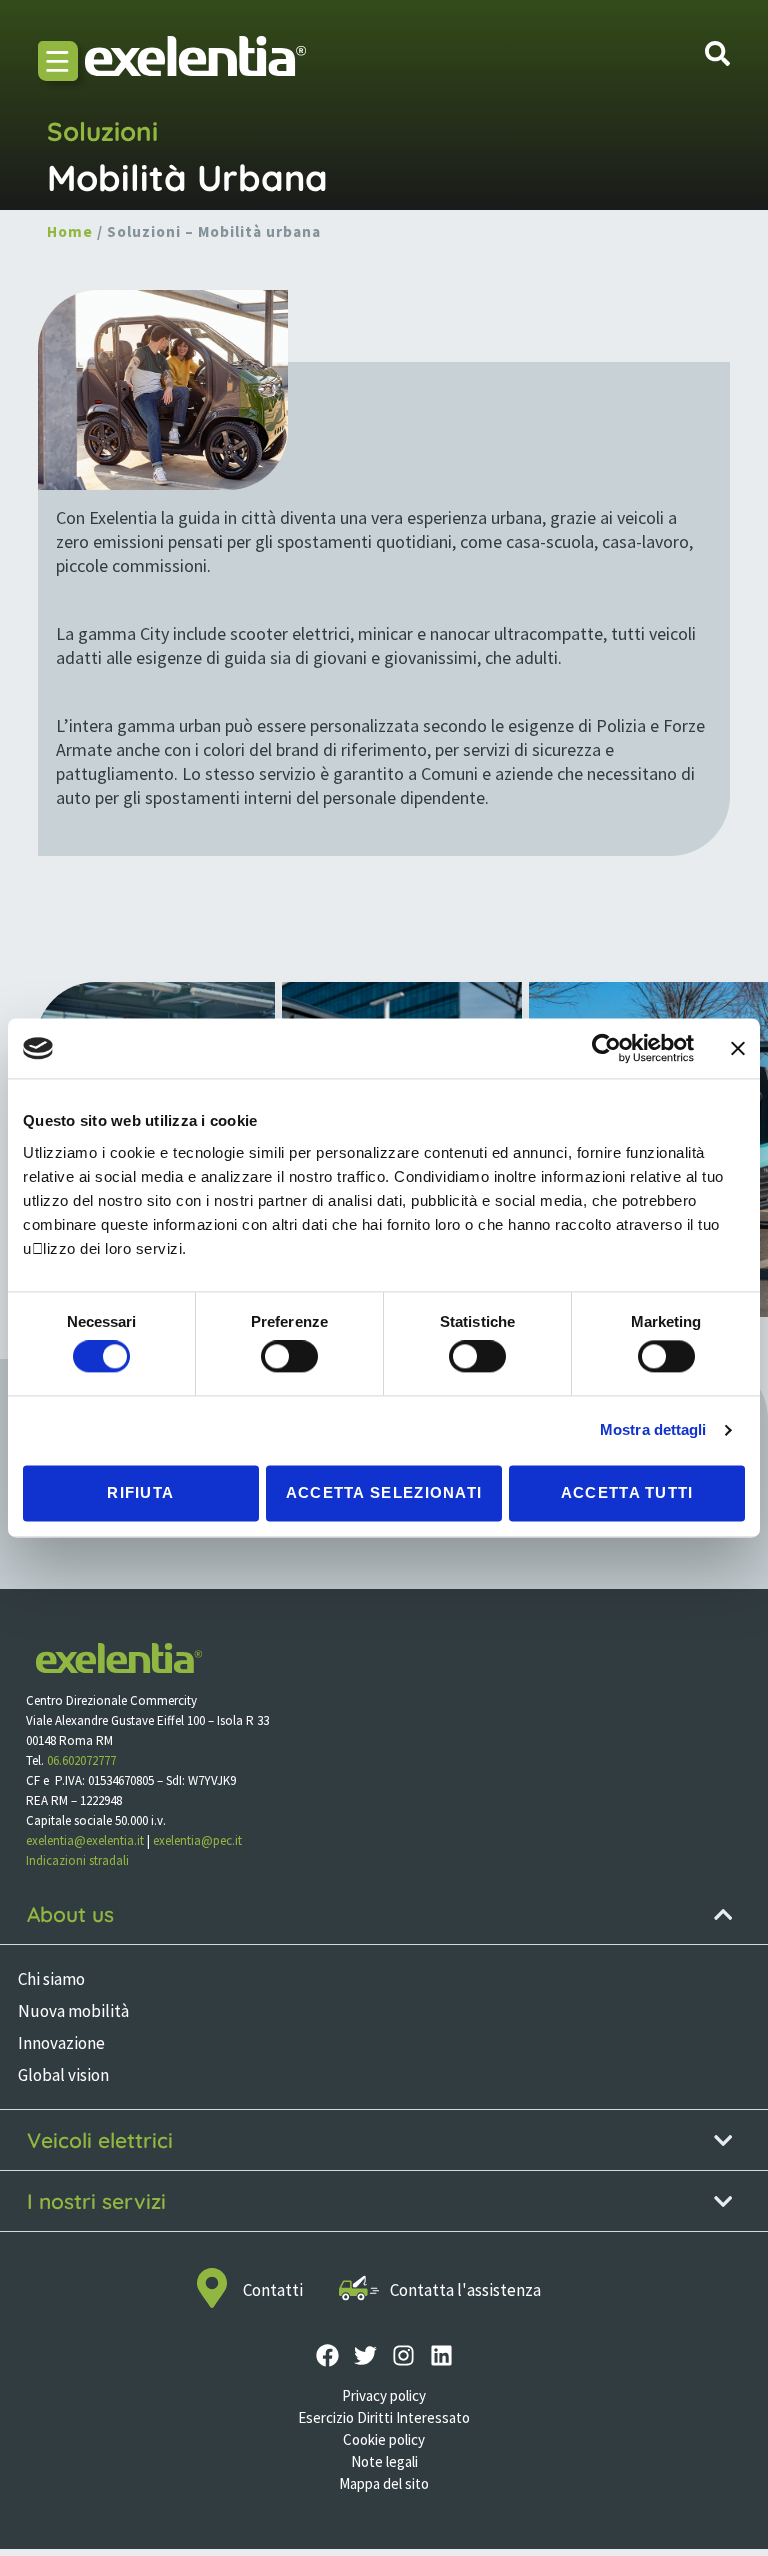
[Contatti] (212, 2288)
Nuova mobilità (73, 2011)
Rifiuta (140, 1492)
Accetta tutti (627, 1492)
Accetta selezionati (384, 1492)
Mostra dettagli (653, 1430)
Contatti (273, 2290)
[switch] (289, 1357)
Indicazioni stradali (77, 1860)
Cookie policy (384, 2439)
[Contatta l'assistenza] (359, 2288)
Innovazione (61, 2043)
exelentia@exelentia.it (85, 1840)
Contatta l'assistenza (465, 2290)
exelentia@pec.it (197, 1840)
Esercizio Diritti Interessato (384, 2417)
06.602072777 (81, 1760)
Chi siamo (51, 1979)
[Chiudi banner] (738, 1048)
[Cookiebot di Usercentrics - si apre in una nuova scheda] (606, 1048)
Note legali (384, 2461)
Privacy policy (384, 2395)
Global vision (63, 2075)
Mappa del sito (384, 2483)
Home (70, 231)
